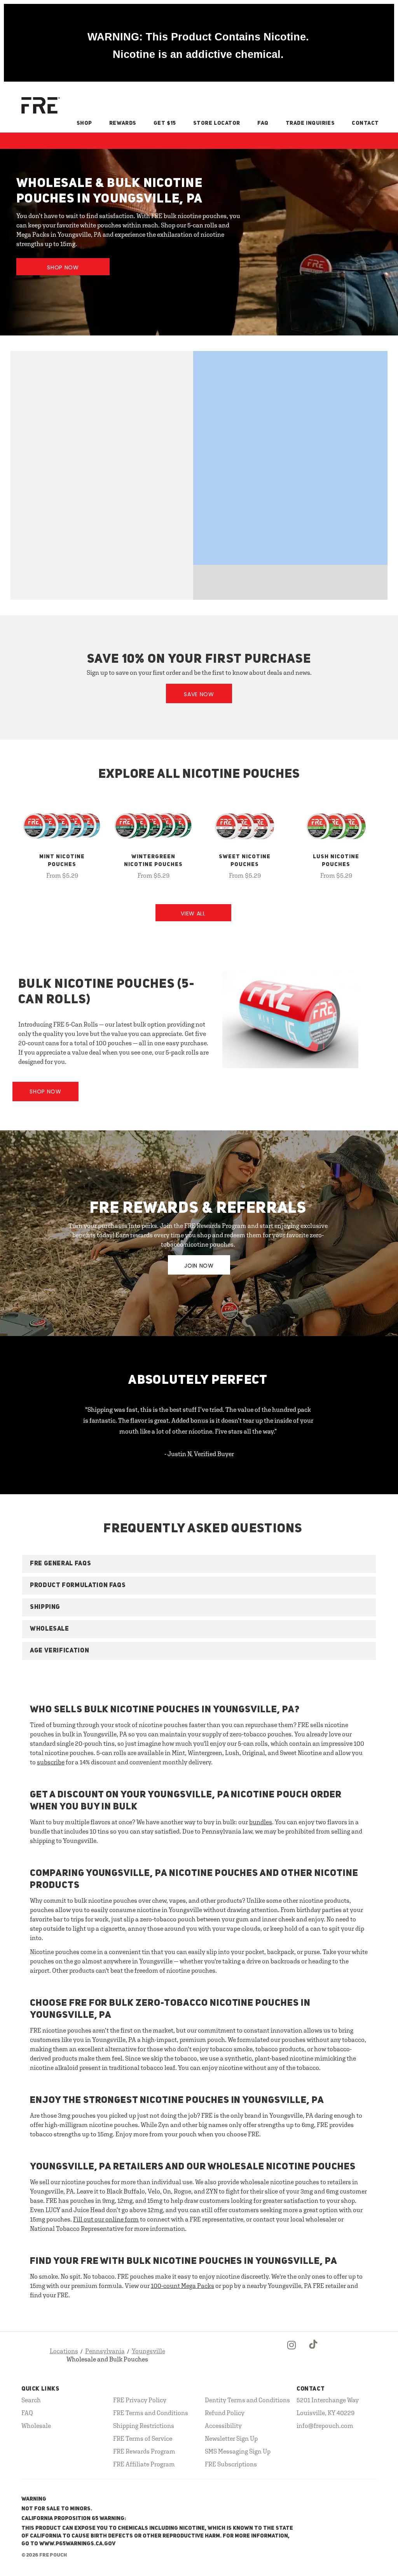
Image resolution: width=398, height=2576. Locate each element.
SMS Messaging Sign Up (238, 2451)
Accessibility (223, 2426)
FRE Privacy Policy (140, 2400)
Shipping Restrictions (144, 2426)
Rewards (123, 123)
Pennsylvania (105, 2351)
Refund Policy (225, 2413)
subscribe (51, 1762)
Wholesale (36, 2426)
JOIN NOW (199, 1266)
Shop (84, 123)
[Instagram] (292, 2351)
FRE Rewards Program (144, 2451)
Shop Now (63, 267)
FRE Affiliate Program (144, 2464)
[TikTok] (314, 2351)
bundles (261, 1822)
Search (31, 2400)
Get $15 (165, 123)
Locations (64, 2351)
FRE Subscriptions (231, 2464)
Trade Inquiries (310, 123)
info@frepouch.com (325, 2426)
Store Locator (217, 123)
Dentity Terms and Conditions (247, 2400)
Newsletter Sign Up (231, 2438)
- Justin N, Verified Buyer (199, 1454)
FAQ (263, 123)
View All (193, 913)
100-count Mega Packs (182, 2286)
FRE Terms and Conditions (151, 2413)
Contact (365, 123)
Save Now (199, 694)
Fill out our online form (106, 2219)
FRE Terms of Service (143, 2438)
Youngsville (148, 2351)
